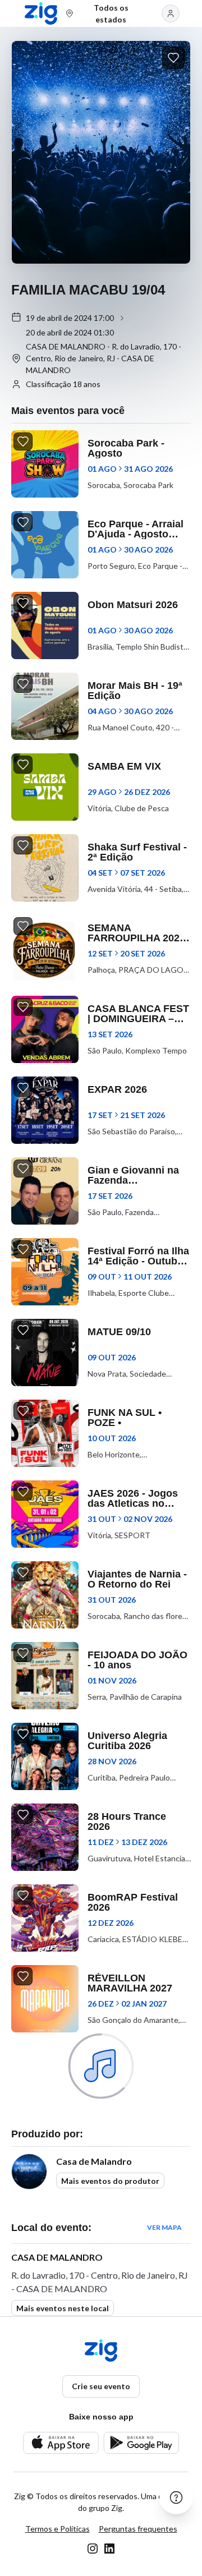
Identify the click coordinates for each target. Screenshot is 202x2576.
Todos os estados (111, 13)
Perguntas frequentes (138, 2529)
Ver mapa (164, 2227)
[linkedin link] (109, 2549)
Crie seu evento (101, 2386)
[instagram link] (93, 2549)
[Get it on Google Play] (141, 2443)
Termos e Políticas (58, 2529)
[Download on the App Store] (61, 2443)
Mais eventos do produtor (110, 2181)
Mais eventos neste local (63, 2308)
